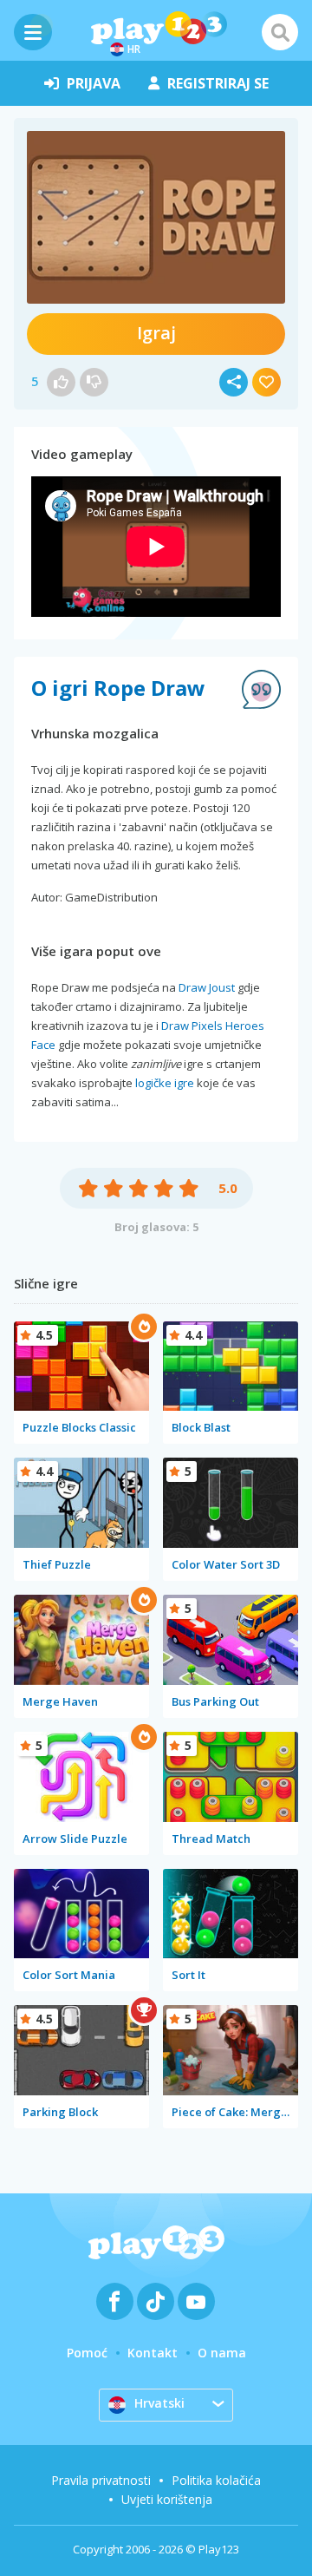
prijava (94, 83)
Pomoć (87, 2353)
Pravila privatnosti (101, 2480)
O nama (222, 2353)
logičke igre (165, 1083)
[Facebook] (115, 2301)
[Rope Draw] (156, 217)
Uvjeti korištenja (167, 2499)
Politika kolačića (216, 2480)
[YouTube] (196, 2301)
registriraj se (218, 83)
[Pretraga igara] (280, 32)
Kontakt (153, 2353)
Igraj (156, 333)
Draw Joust (207, 987)
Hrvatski (159, 2403)
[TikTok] (156, 2301)
